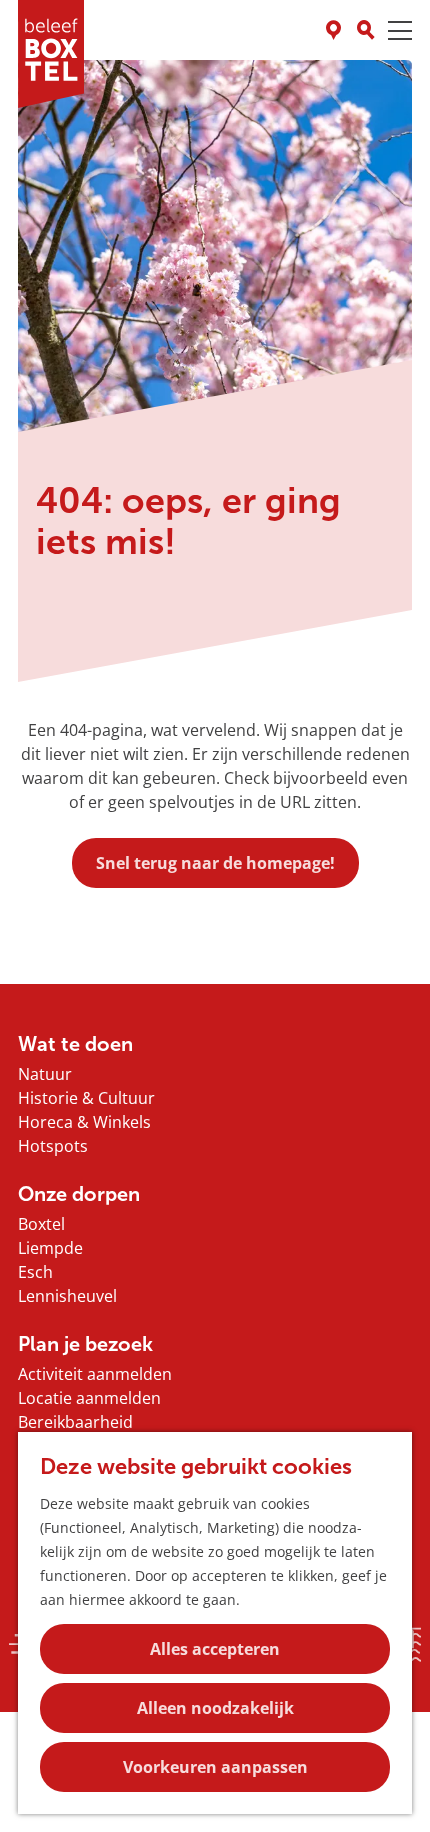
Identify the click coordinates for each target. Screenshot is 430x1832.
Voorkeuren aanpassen (215, 1767)
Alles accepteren (215, 1649)
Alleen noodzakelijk (215, 1708)
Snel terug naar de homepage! (215, 863)
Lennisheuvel (67, 1296)
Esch (35, 1272)
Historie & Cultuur (86, 1098)
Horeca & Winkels (84, 1122)
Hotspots (53, 1146)
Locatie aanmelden (89, 1398)
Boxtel (41, 1224)
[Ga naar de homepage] (51, 54)
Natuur (45, 1074)
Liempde (50, 1248)
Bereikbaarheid (75, 1422)
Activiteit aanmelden (95, 1374)
